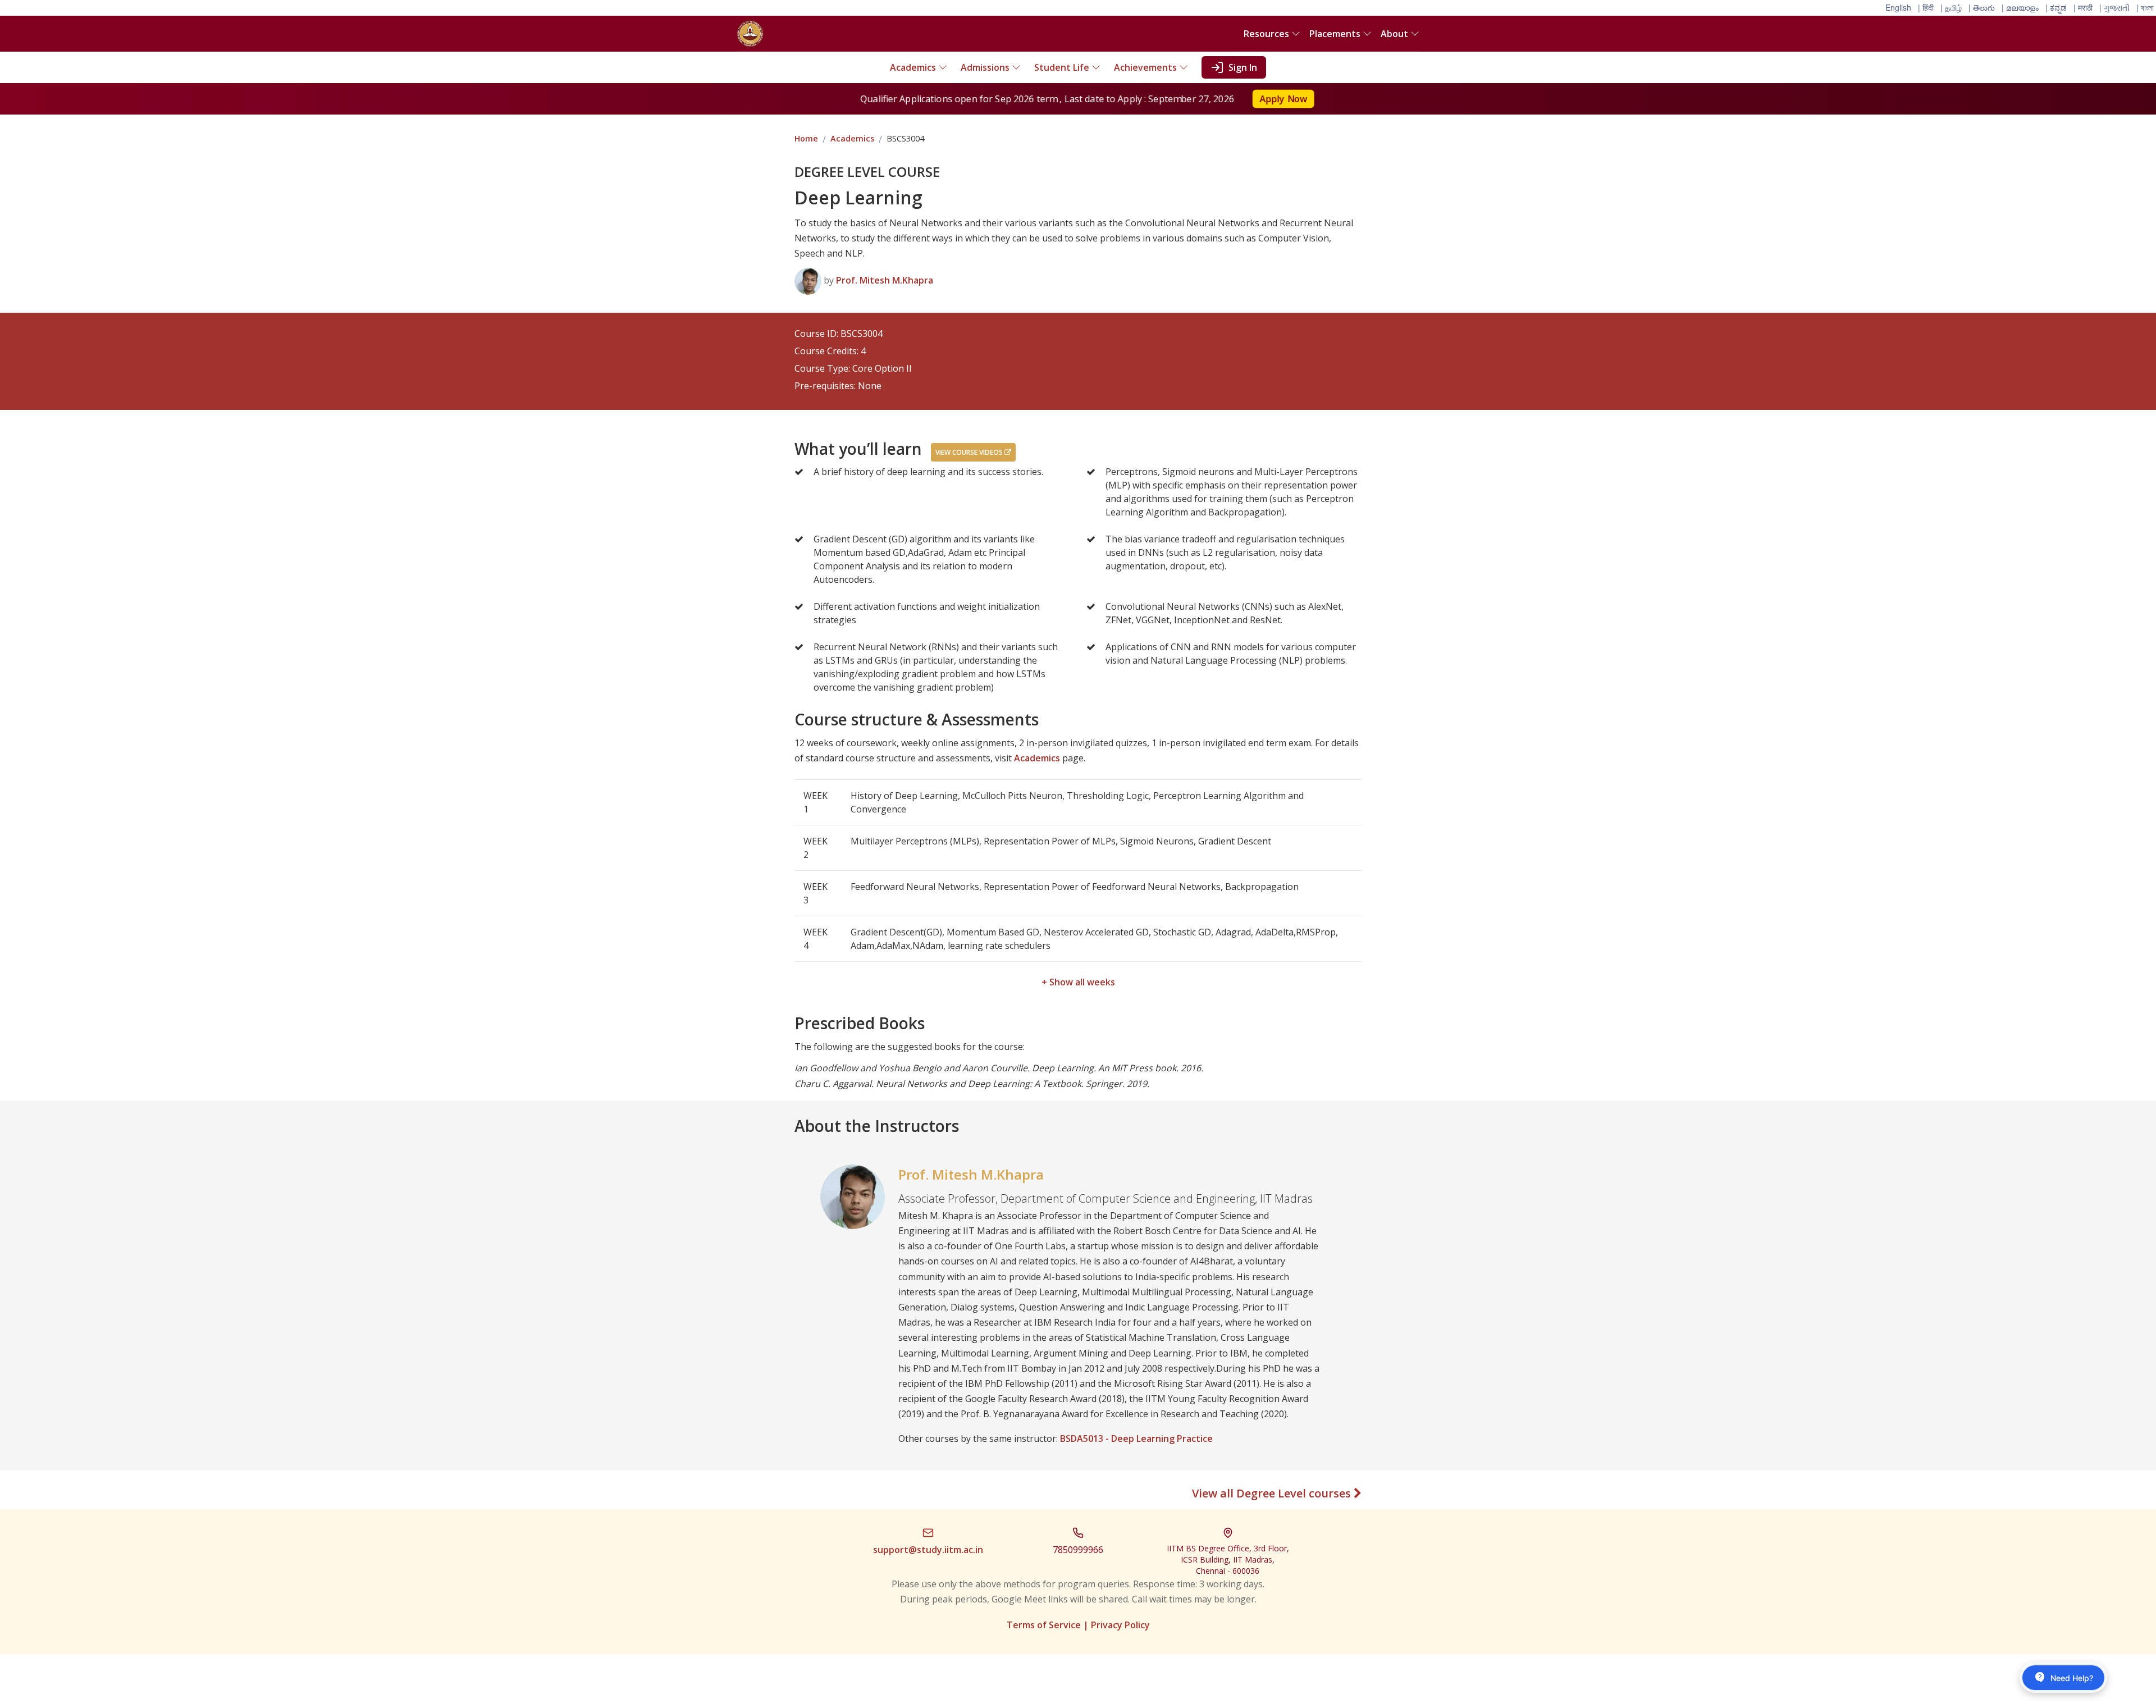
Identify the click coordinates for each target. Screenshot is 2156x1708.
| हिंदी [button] (1926, 7)
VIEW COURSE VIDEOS (970, 452)
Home (806, 138)
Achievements (1145, 67)
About (1394, 34)
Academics (913, 67)
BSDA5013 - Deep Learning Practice (1136, 1438)
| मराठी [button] (2083, 7)
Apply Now (1286, 99)
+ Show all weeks (1078, 982)
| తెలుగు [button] (1982, 7)
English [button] (1898, 7)
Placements (1335, 34)
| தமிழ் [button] (1951, 7)
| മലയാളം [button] (2020, 7)
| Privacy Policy (1116, 1625)
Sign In (1243, 67)
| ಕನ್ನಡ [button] (2056, 7)
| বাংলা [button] (2145, 7)
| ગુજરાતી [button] (2114, 7)
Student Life (1062, 67)
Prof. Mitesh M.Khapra (885, 280)
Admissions (985, 67)
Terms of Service (1044, 1625)
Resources (1266, 34)
